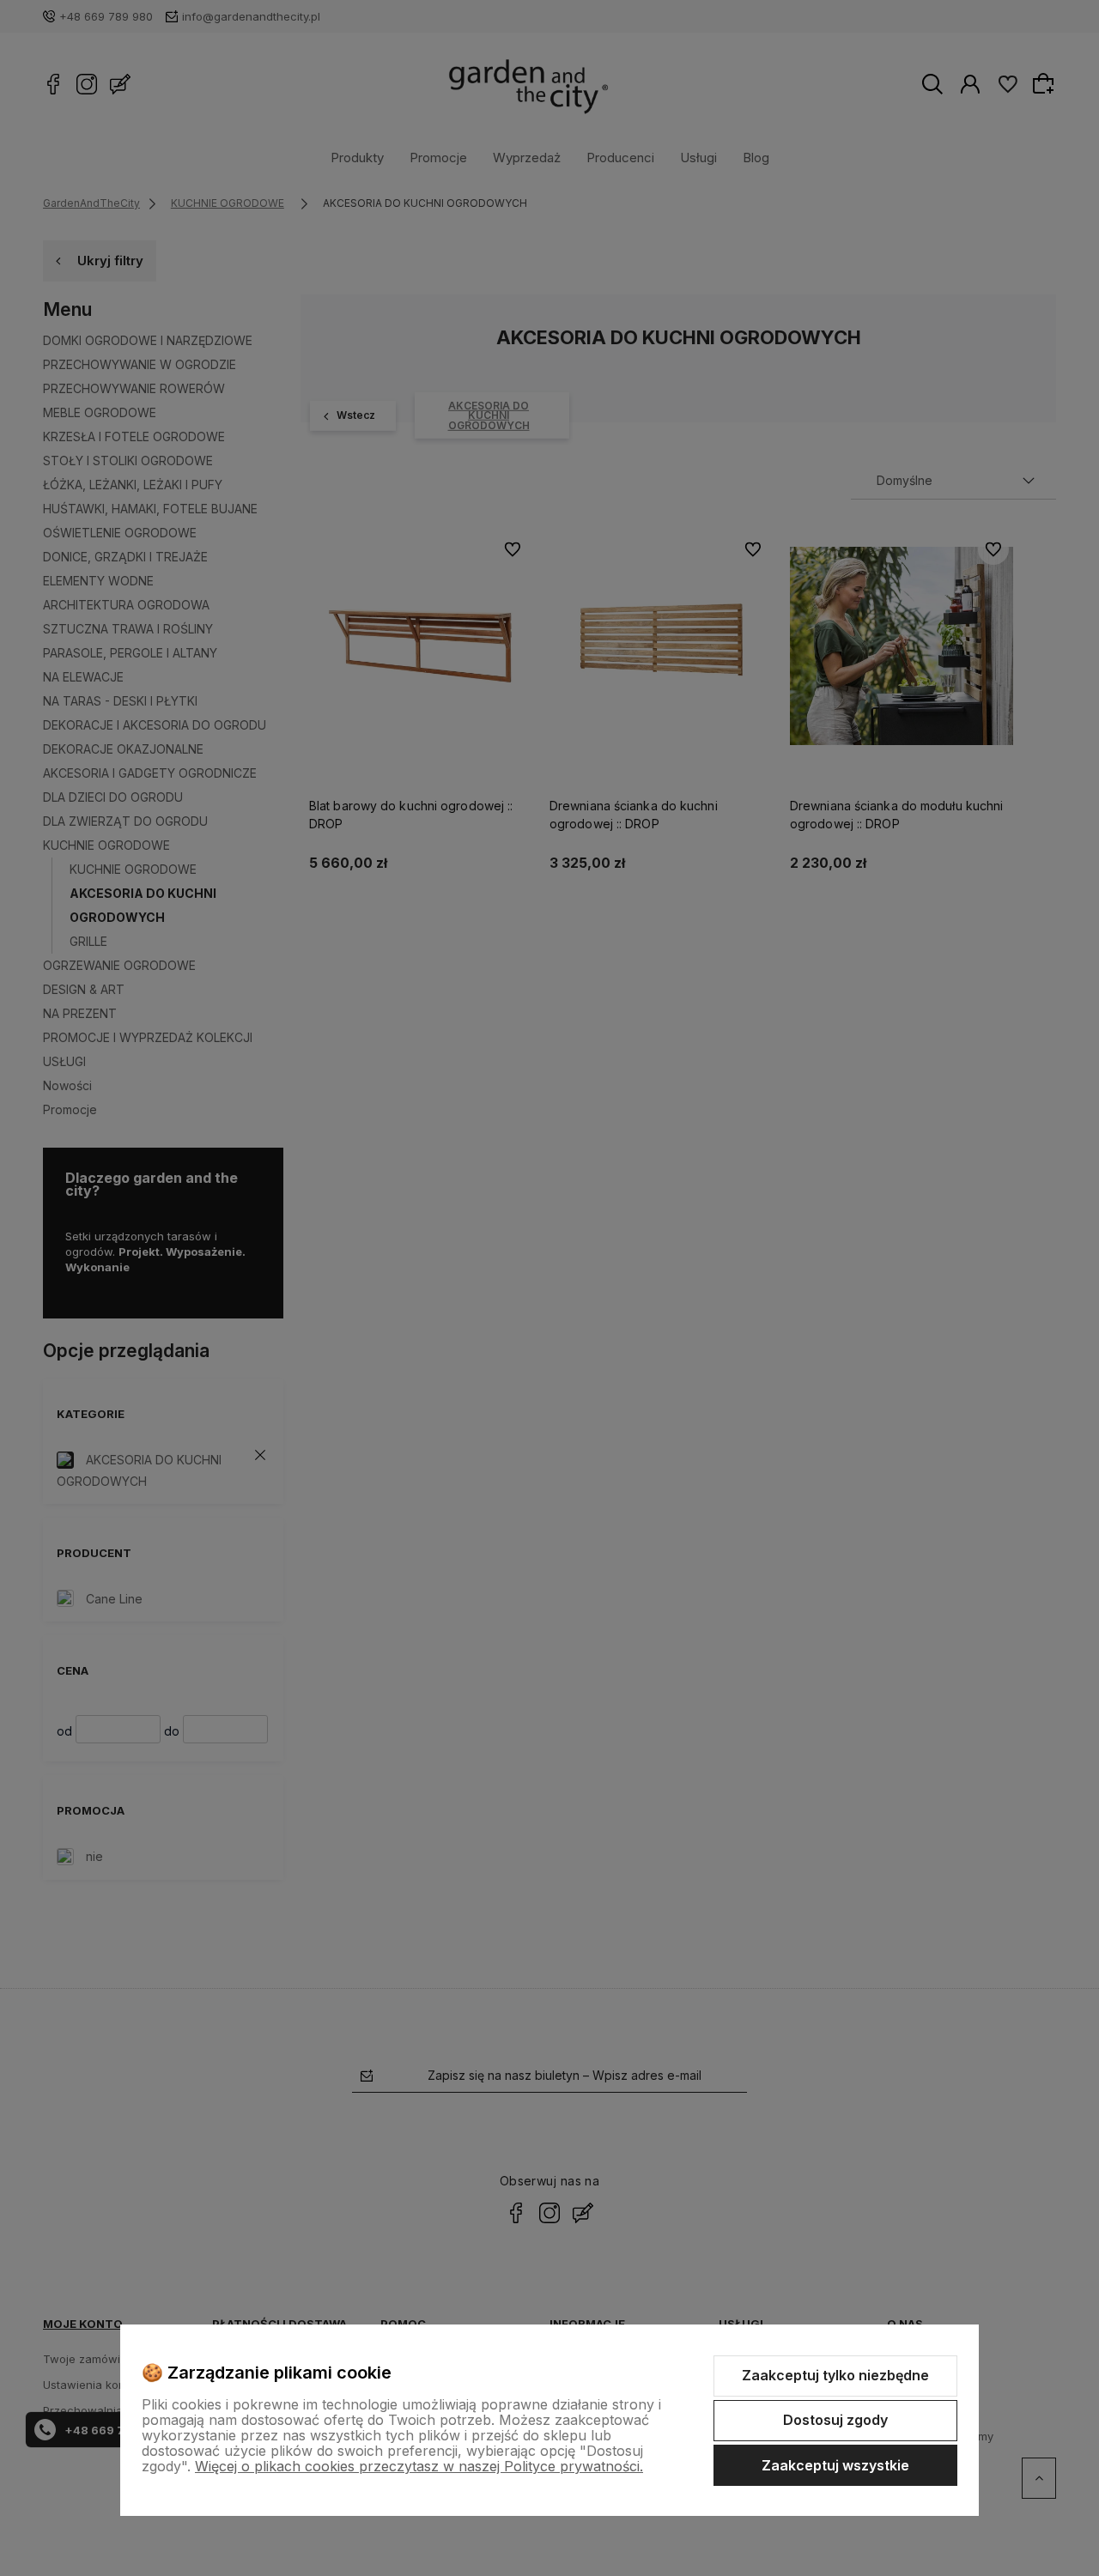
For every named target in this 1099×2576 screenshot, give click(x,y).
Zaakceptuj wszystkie (835, 2465)
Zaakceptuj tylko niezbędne (835, 2375)
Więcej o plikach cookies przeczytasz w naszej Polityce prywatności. (419, 2466)
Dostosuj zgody (835, 2420)
